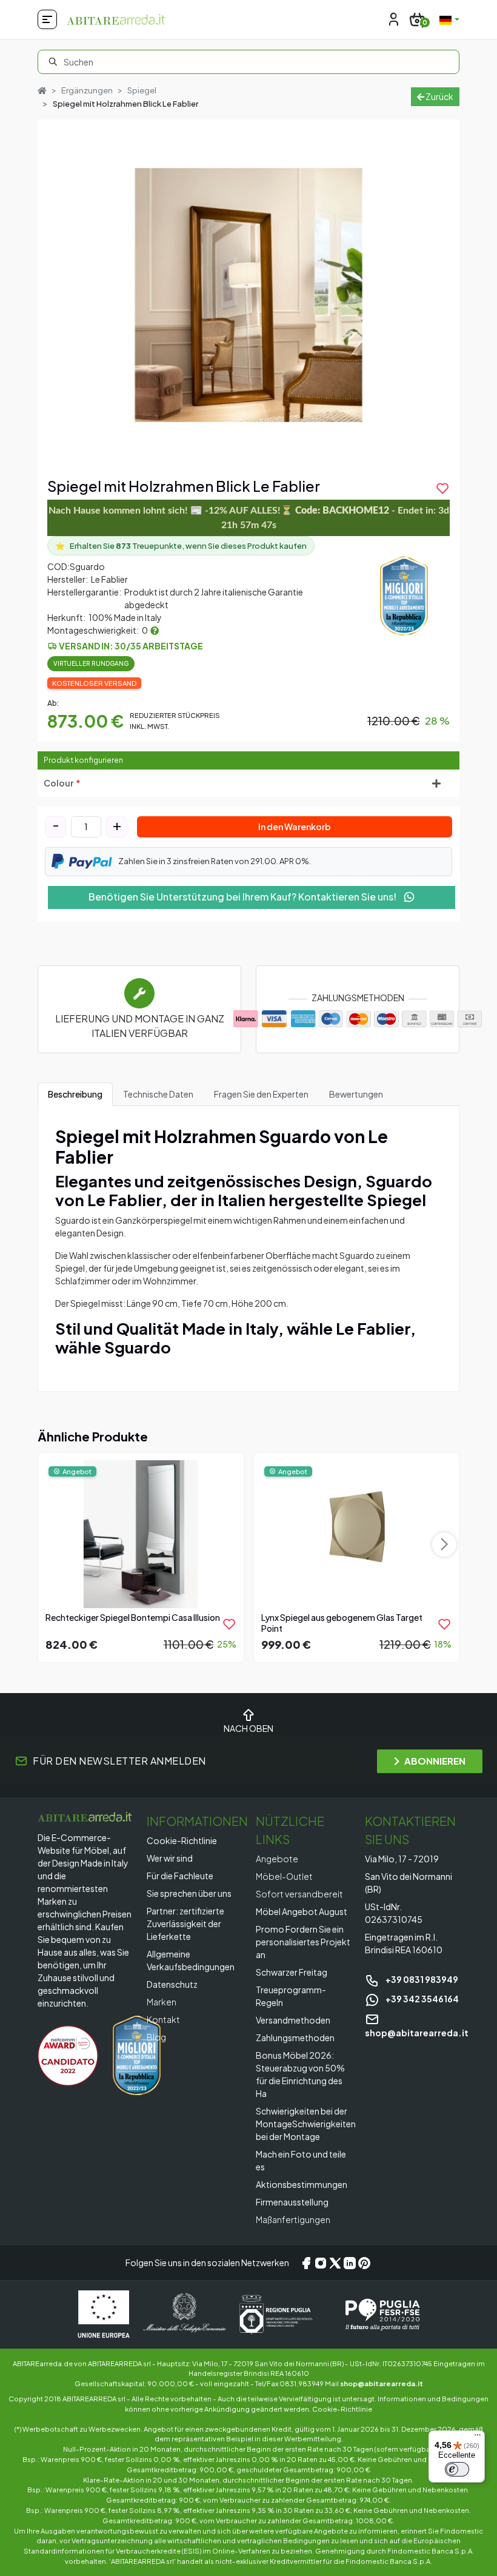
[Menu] (478, 2438)
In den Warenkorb (295, 827)
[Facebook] (306, 2263)
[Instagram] (321, 2263)
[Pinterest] (364, 2263)
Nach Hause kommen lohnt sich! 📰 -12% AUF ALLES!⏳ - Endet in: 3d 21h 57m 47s (249, 518)
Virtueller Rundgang (91, 663)
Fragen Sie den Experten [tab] (261, 1094)
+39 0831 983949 (421, 1979)
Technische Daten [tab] (158, 1094)
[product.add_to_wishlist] (229, 1624)
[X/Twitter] (335, 2263)
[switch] (457, 2469)
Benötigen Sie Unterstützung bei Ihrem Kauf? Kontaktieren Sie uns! (243, 897)
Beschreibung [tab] (75, 1094)
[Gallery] (248, 295)
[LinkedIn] (350, 2263)
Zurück (439, 96)
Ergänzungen (87, 90)
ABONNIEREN (435, 1761)
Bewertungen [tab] (356, 1094)
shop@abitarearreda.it (382, 2383)
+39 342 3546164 (422, 1999)
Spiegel (142, 90)
